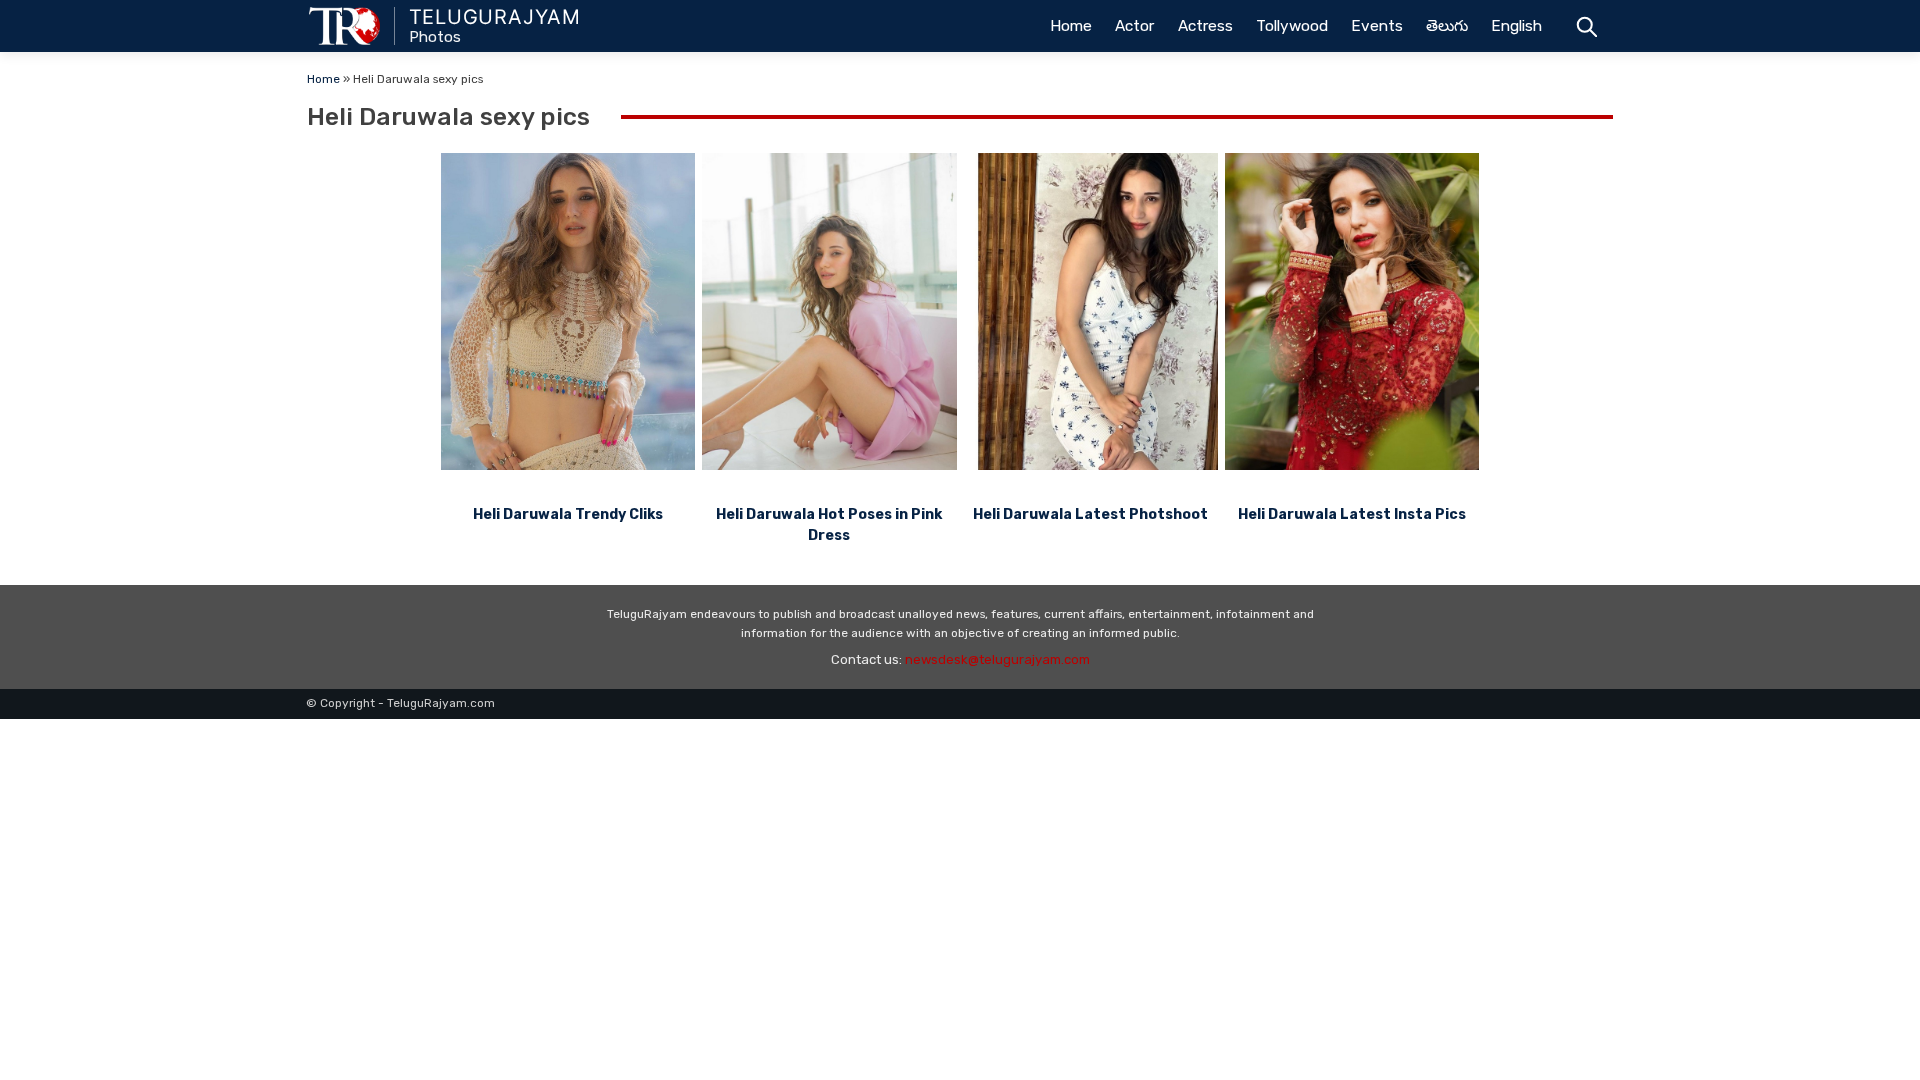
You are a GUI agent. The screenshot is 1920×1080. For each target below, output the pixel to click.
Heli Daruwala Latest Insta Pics (1352, 514)
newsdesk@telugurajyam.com (997, 659)
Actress (1205, 26)
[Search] (1586, 26)
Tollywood (1292, 26)
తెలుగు (1447, 26)
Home (1071, 26)
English (1516, 26)
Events (1377, 26)
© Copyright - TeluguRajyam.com (400, 703)
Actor (1134, 26)
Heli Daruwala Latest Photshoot (1090, 514)
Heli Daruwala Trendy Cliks (568, 514)
